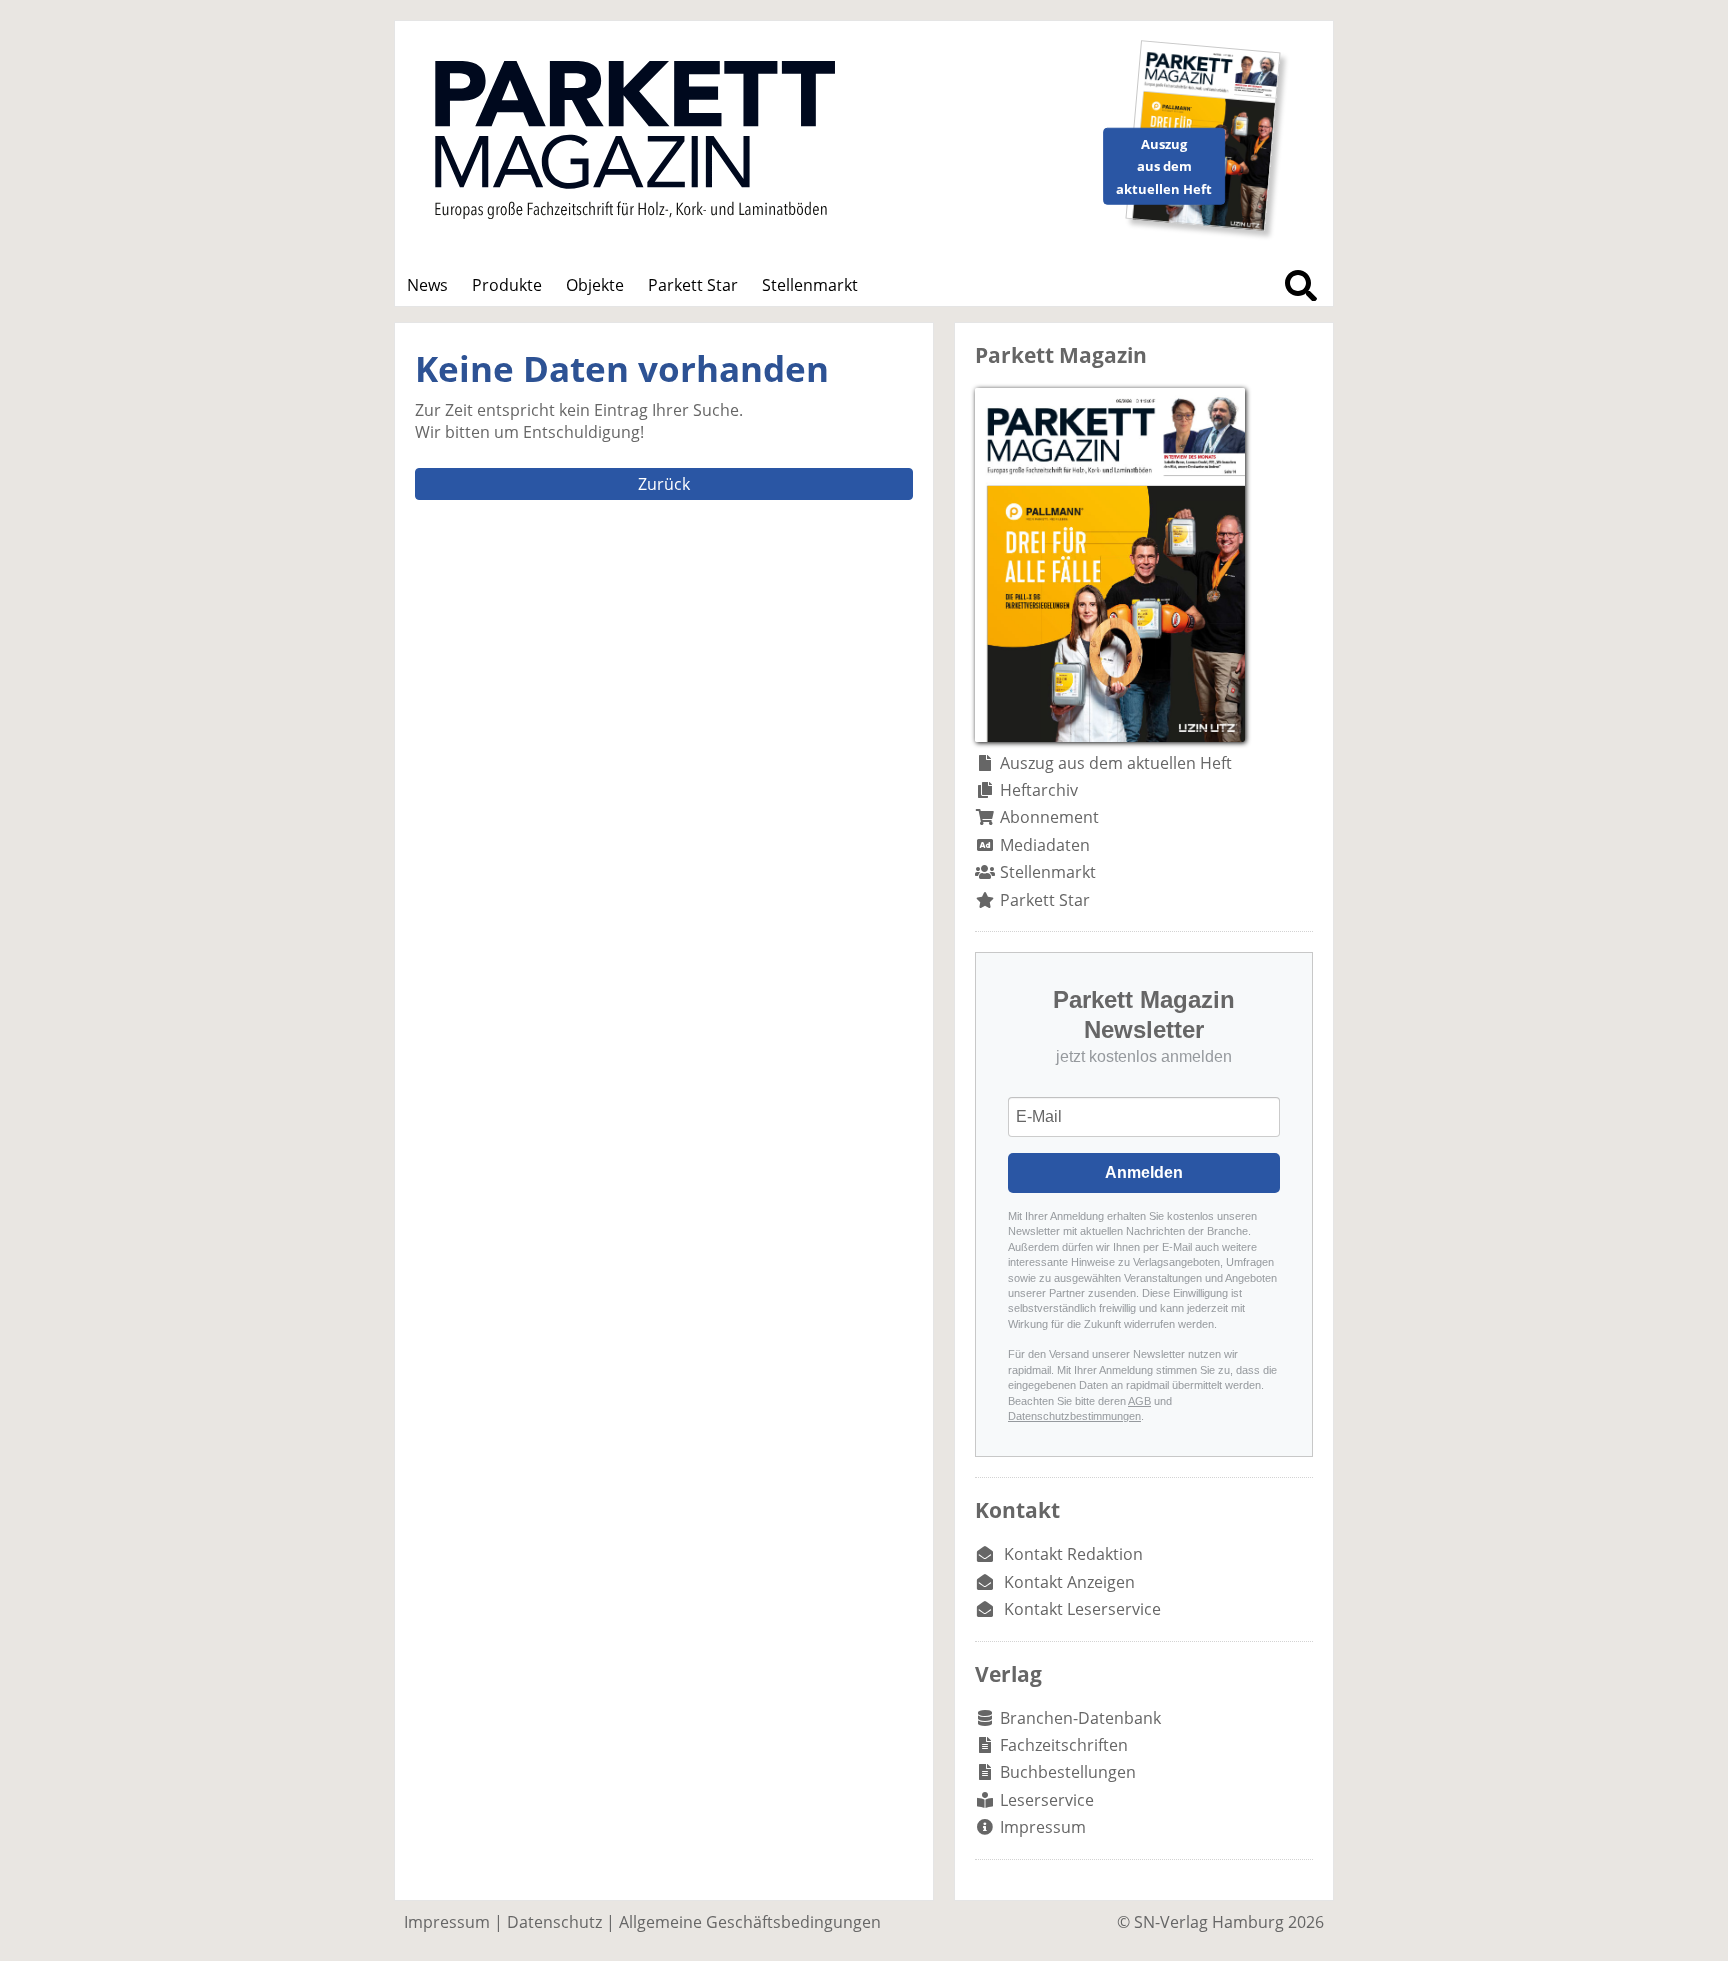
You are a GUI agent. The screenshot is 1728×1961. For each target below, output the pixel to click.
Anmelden (1144, 1172)
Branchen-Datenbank (1080, 1718)
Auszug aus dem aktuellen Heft (1116, 763)
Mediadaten (1045, 845)
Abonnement (1049, 817)
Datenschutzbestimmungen (1074, 1416)
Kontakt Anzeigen (1069, 1582)
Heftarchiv (1039, 790)
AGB (1139, 1401)
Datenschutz (554, 1922)
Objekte (595, 285)
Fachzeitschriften (1064, 1745)
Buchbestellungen (1068, 1772)
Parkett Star (693, 285)
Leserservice (1047, 1800)
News (427, 285)
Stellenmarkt (810, 285)
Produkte (507, 285)
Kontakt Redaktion (1073, 1554)
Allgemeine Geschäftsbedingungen (750, 1922)
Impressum (1043, 1827)
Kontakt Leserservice (1082, 1609)
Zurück (664, 484)
